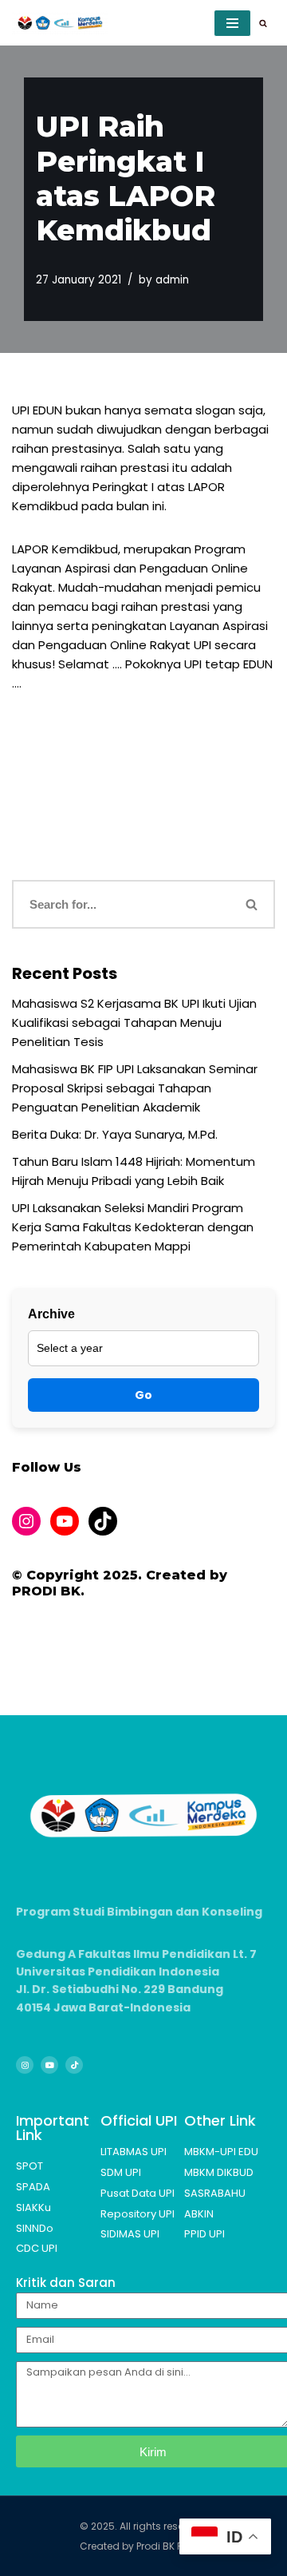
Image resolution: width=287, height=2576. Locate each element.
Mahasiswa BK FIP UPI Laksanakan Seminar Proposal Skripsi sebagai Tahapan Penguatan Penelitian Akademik (135, 1088)
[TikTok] (103, 1521)
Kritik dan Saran (66, 2283)
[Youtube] (49, 2065)
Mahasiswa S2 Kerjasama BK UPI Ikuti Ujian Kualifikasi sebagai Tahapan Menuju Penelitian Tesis (134, 1022)
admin (172, 280)
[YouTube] (65, 1521)
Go (143, 1395)
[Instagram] (26, 1521)
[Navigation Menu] (232, 23)
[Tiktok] (74, 2065)
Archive (51, 1314)
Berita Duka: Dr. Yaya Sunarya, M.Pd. (115, 1134)
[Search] (263, 23)
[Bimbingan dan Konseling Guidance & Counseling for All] (60, 23)
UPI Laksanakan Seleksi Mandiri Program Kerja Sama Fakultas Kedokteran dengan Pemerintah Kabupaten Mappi (133, 1227)
